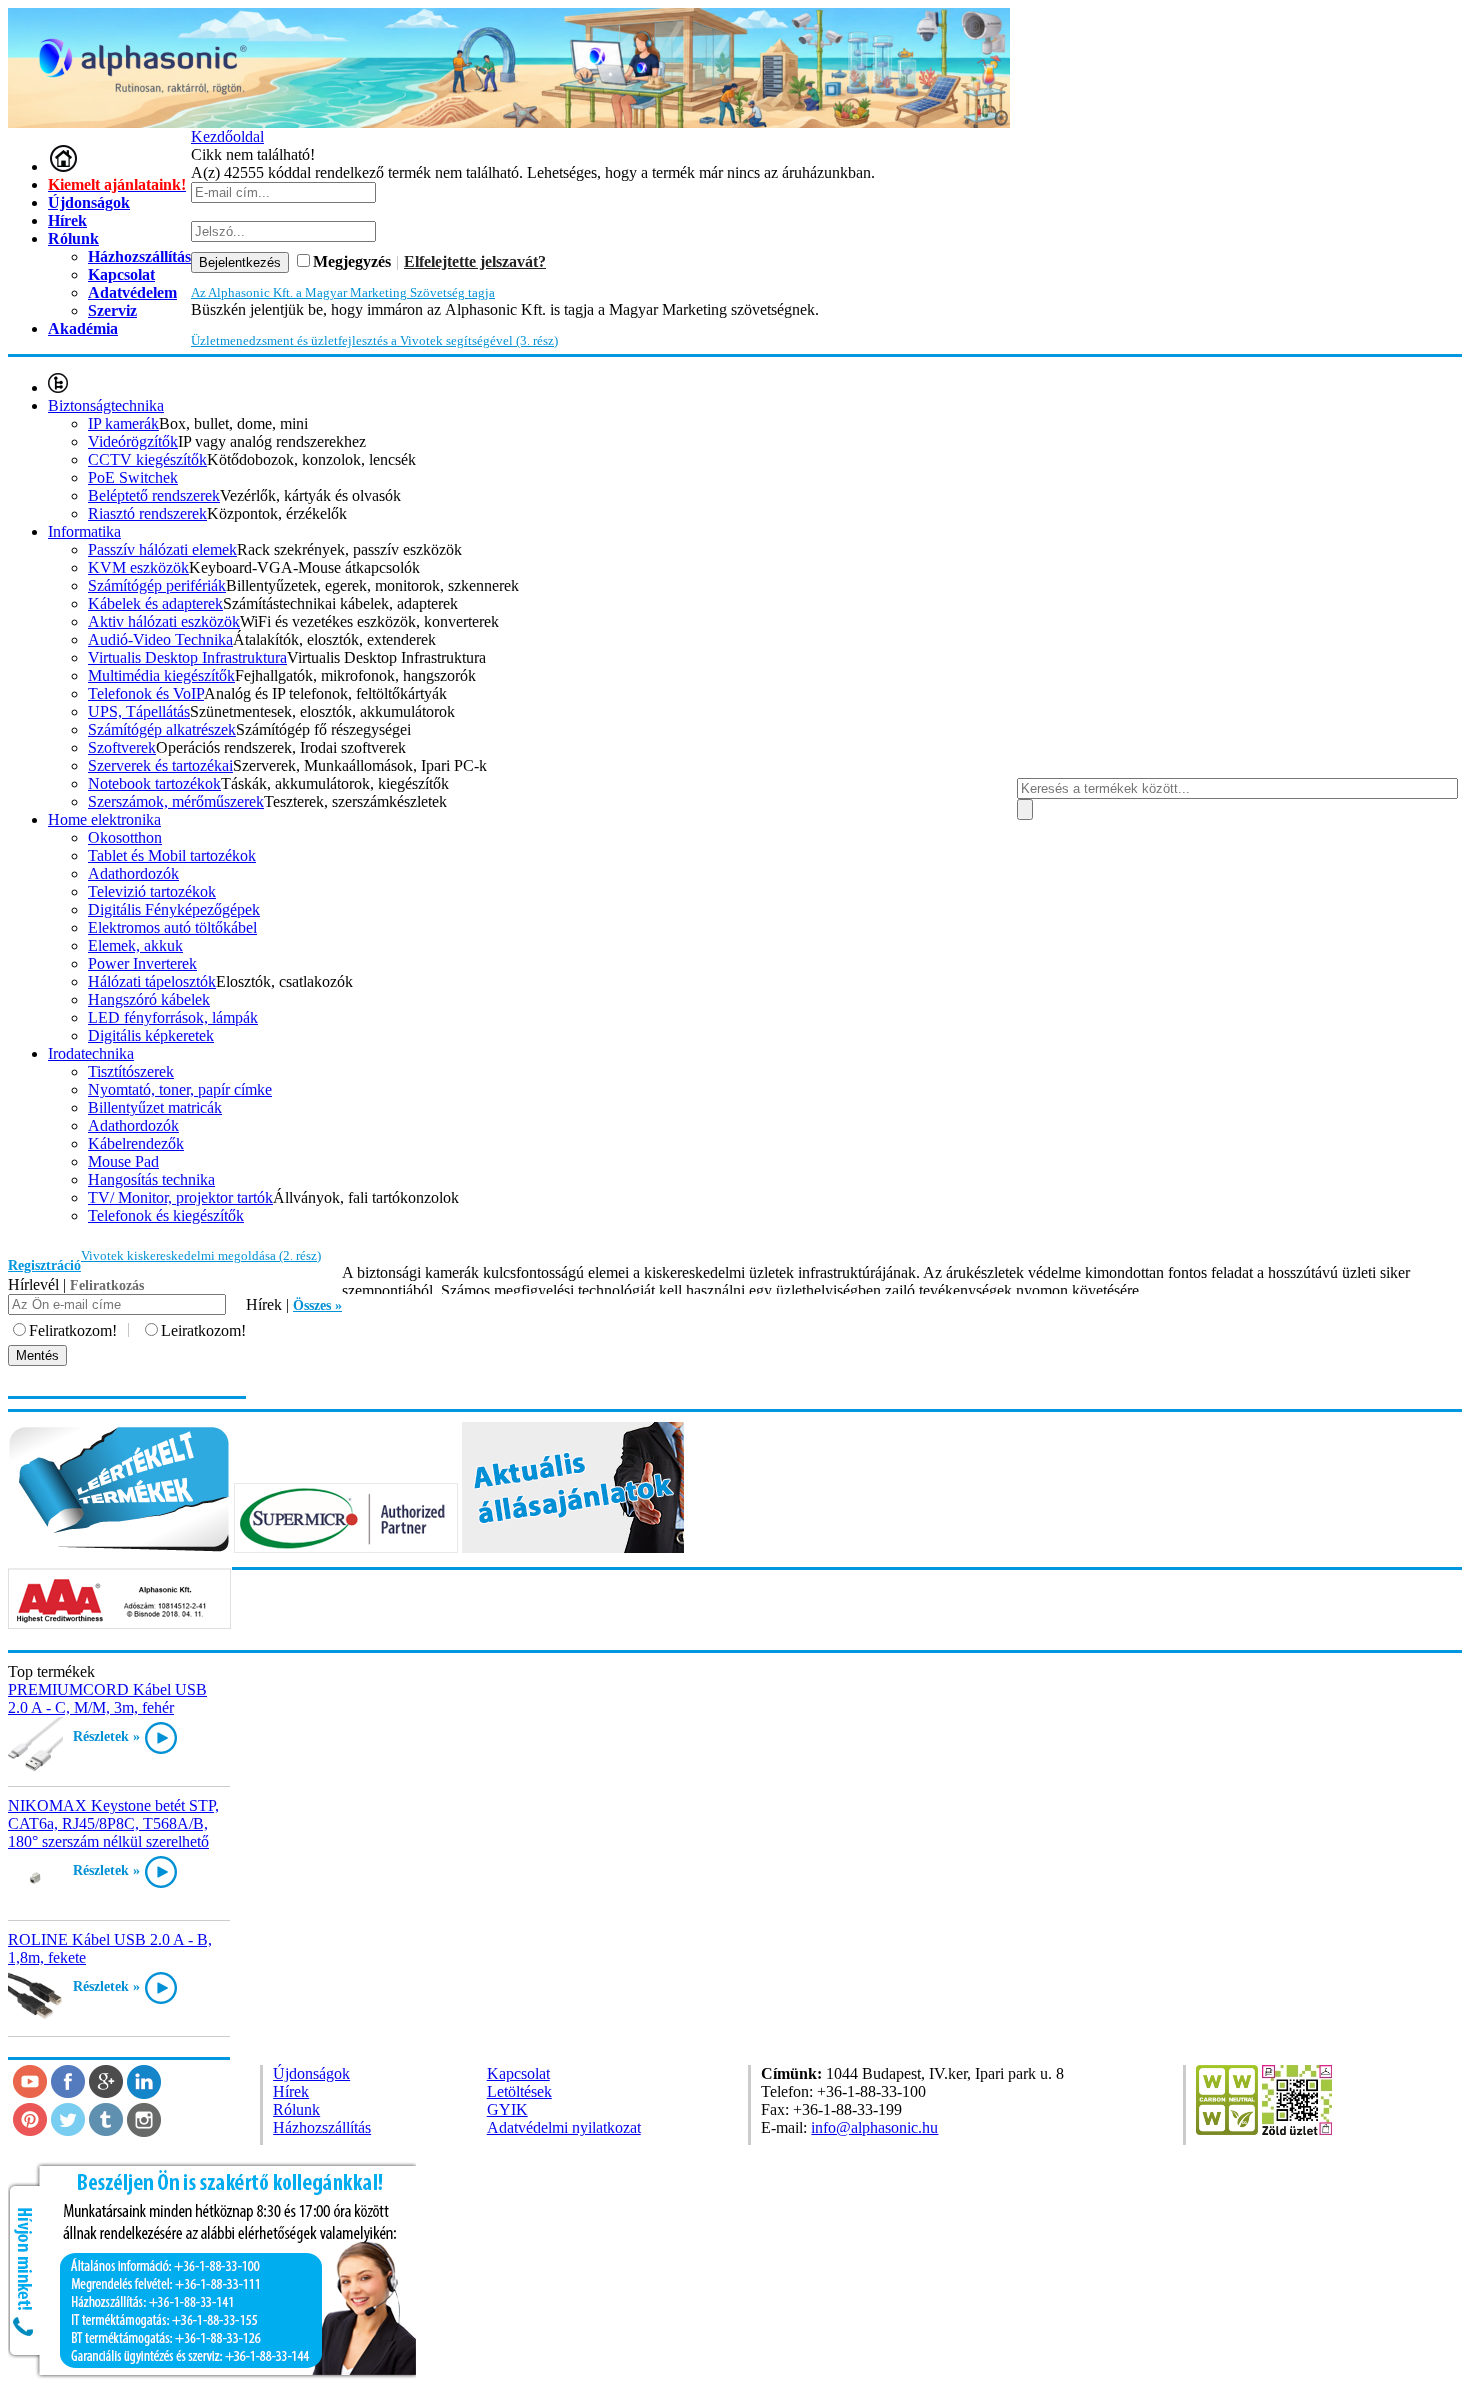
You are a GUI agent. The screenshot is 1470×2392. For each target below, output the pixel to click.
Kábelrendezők (136, 1143)
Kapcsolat (518, 2073)
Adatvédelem (132, 292)
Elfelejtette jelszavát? (475, 261)
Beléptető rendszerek (154, 495)
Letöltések (519, 2091)
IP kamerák (123, 423)
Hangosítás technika (151, 1179)
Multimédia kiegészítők (161, 675)
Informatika (84, 531)
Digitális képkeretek (151, 1035)
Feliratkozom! (73, 1330)
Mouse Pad (123, 1161)
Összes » (317, 1305)
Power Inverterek (142, 963)
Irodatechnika (91, 1053)
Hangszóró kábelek (149, 999)
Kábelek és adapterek (155, 603)
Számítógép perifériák (157, 585)
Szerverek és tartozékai (160, 765)
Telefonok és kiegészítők (166, 1215)
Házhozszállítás (322, 2127)
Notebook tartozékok (154, 783)
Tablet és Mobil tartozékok (172, 855)
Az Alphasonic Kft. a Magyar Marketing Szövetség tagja (343, 292)
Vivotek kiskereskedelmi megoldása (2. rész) (201, 1255)
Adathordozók (133, 873)
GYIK (507, 2109)
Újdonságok (89, 202)
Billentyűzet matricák (155, 1107)
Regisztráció (44, 1265)
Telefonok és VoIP (146, 693)
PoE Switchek (133, 477)
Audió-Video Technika (160, 639)
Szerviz (112, 310)
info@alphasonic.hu (874, 2127)
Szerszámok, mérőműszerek (176, 801)
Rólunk (73, 238)
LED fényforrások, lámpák (173, 1017)
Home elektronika (104, 819)
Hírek (67, 220)
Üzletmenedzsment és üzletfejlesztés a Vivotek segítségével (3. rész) (374, 340)
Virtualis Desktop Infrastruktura (187, 657)
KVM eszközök (138, 567)
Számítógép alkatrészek (162, 729)
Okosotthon (125, 837)
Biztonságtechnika (106, 405)
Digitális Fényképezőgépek (174, 909)
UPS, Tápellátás (139, 711)
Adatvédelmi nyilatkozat (564, 2127)
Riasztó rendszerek (147, 513)
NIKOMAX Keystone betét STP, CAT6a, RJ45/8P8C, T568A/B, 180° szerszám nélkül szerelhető (113, 1823)
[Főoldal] (63, 166)
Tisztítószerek (131, 1071)
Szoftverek (122, 747)
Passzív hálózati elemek (162, 549)
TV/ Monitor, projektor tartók (180, 1197)
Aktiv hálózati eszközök (164, 621)
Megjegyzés (352, 261)
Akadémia (83, 328)
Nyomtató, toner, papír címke (180, 1089)
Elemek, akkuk (135, 945)
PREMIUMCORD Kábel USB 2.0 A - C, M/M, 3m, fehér (107, 1698)
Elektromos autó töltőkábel (172, 927)
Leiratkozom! (203, 1330)
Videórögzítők (133, 441)
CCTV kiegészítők (147, 459)
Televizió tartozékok (152, 891)
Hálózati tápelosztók (152, 981)
